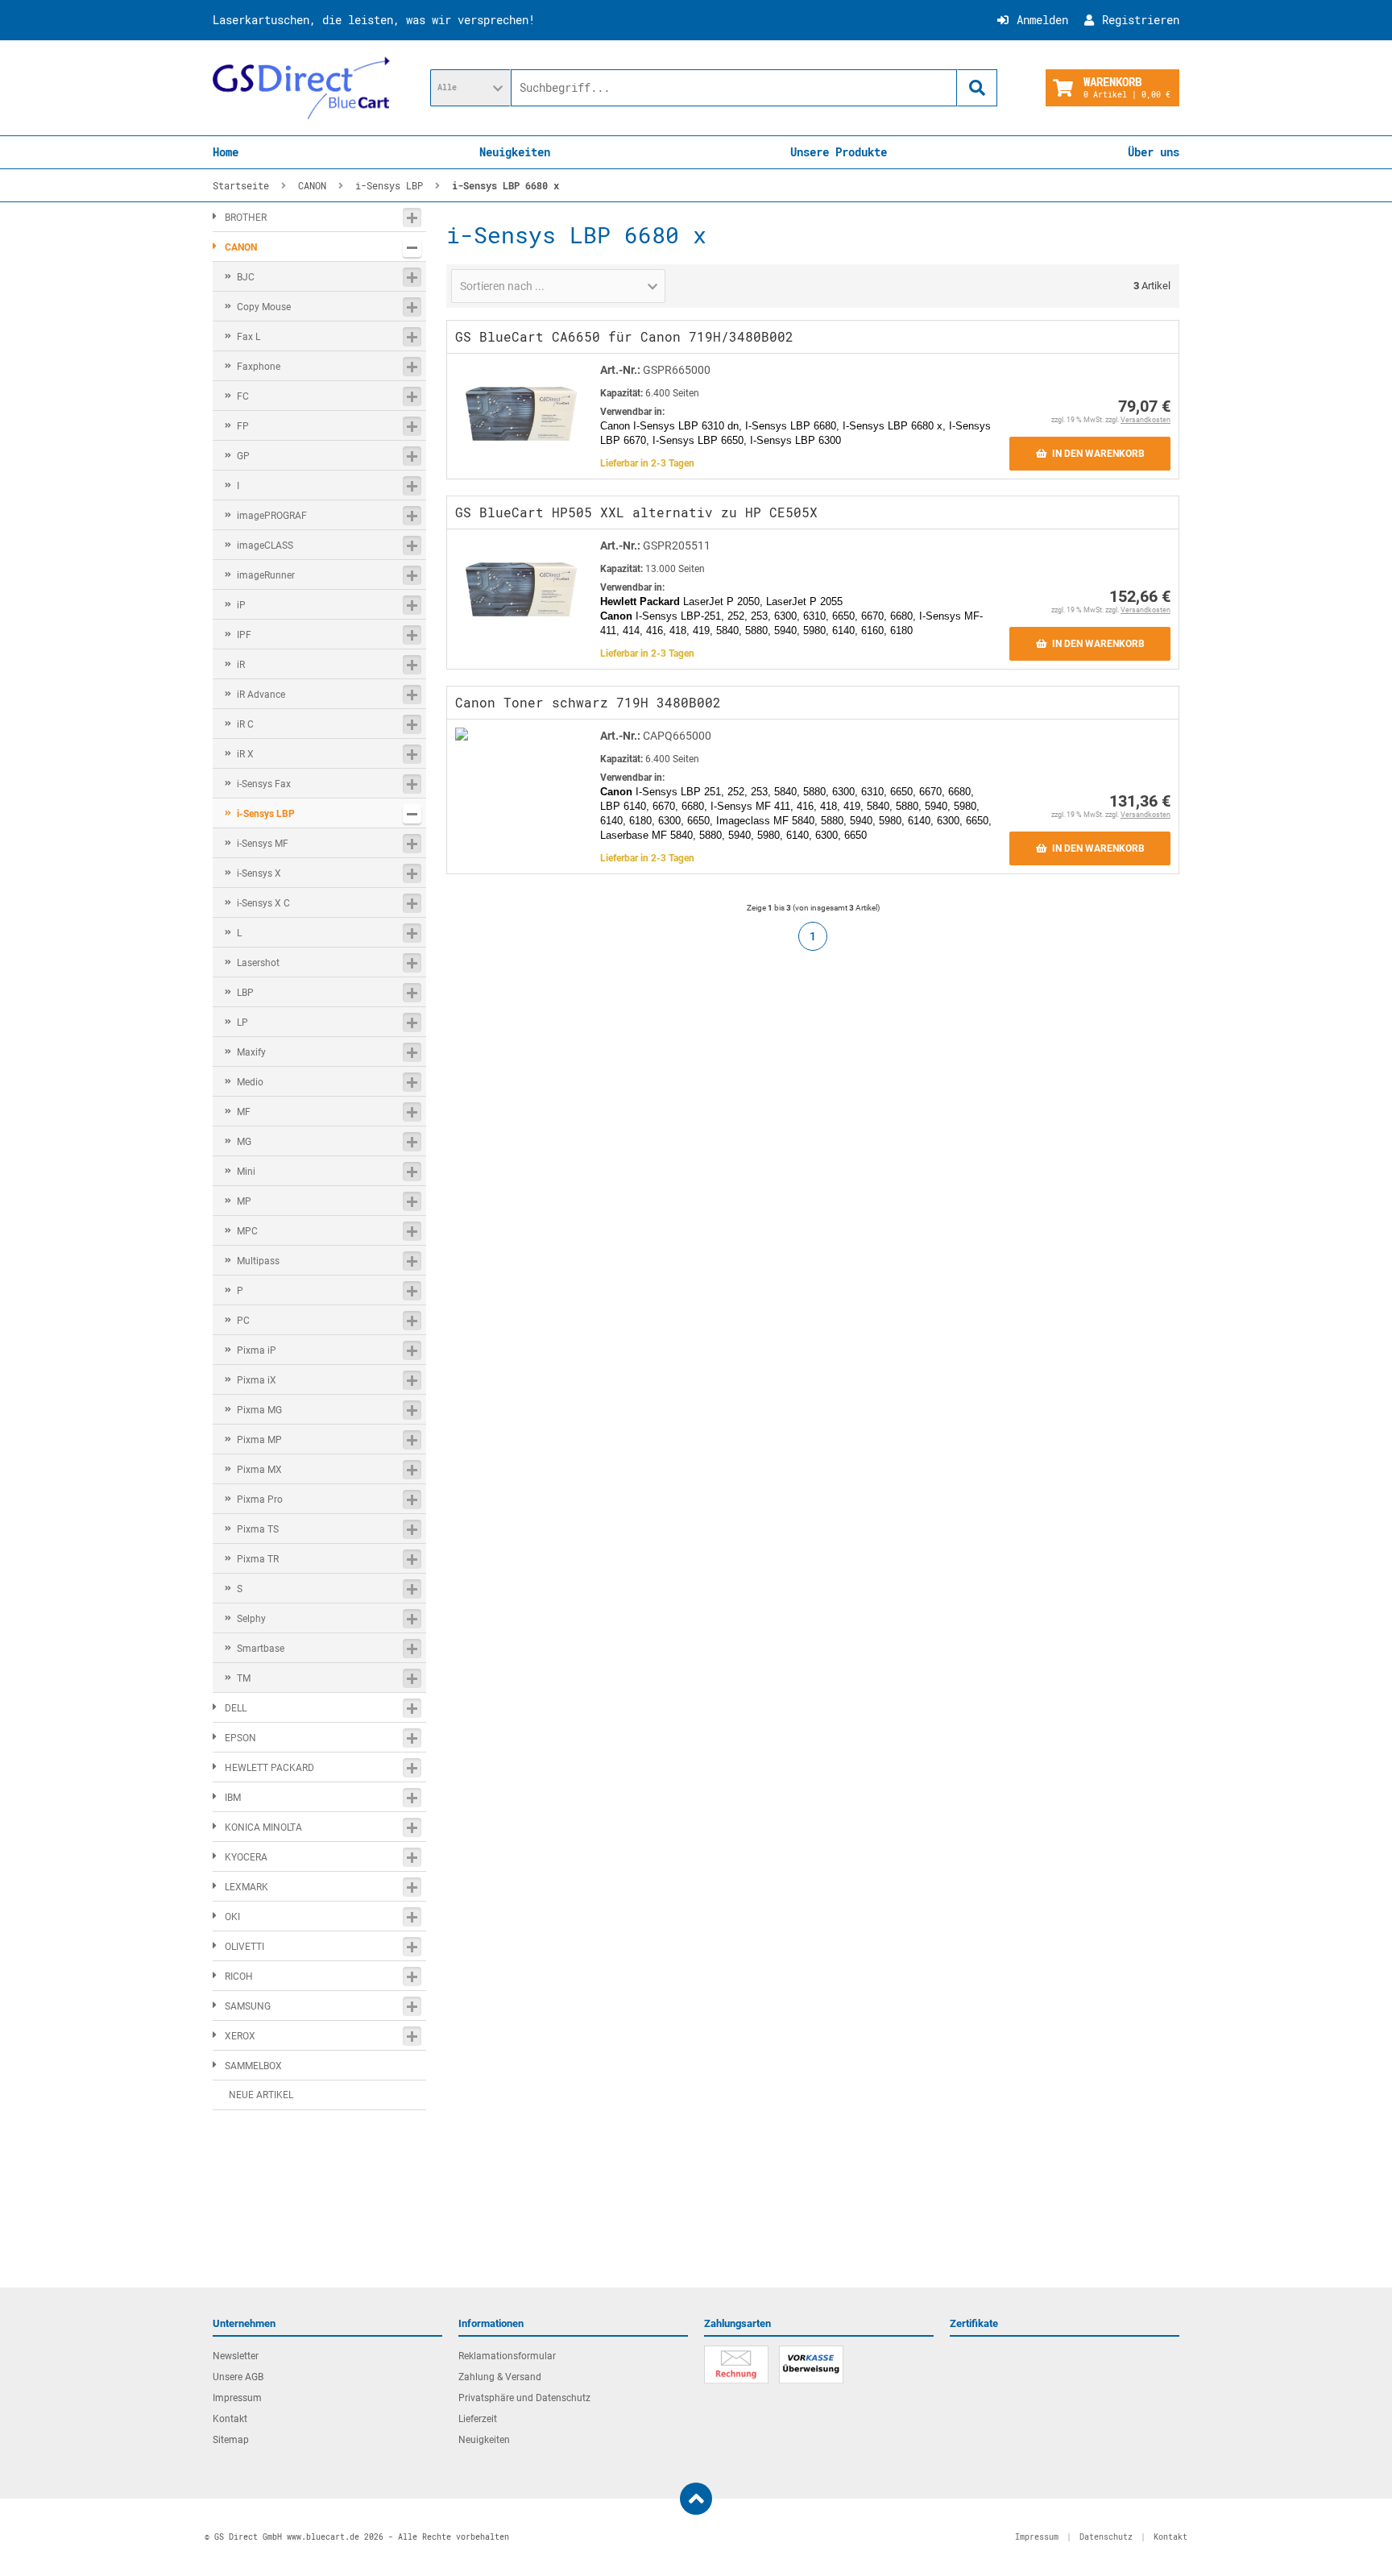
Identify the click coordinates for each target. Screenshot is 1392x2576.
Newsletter (236, 2356)
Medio (250, 1082)
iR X (245, 754)
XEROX (240, 2036)
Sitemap (231, 2440)
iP (241, 605)
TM (244, 1678)
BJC (246, 277)
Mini (246, 1172)
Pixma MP (259, 1440)
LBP (245, 993)
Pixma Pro (260, 1500)
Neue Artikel (261, 2095)
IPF (244, 635)
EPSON (240, 1738)
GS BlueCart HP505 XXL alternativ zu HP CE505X (636, 512)
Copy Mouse (264, 307)
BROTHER (246, 218)
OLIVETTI (244, 1947)
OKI (232, 1917)
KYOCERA (246, 1857)
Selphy (251, 1619)
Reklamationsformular (507, 2356)
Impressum (237, 2398)
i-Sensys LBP (266, 814)
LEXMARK (246, 1887)
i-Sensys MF (263, 844)
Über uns (1154, 152)
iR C (245, 724)
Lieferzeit (478, 2419)
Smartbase (261, 1649)
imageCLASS (265, 545)
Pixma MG (259, 1410)
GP (243, 456)
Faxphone (259, 367)
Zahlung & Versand (500, 2377)
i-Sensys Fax (264, 784)
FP (243, 426)
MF (244, 1112)
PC (243, 1321)
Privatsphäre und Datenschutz (524, 2398)
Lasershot (258, 963)
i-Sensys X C (263, 903)
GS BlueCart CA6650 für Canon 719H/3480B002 (624, 336)
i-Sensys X (259, 873)
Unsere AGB (238, 2377)
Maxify (251, 1052)
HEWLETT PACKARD (269, 1768)
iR (241, 665)
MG (244, 1142)
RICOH (239, 1977)
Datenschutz (1106, 2537)
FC (243, 396)
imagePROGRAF (272, 516)
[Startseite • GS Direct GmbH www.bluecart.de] (301, 88)
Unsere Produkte (839, 152)
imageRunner (266, 575)
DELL (236, 1708)
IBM (233, 1798)
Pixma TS (258, 1529)
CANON (241, 247)
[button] (470, 88)
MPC (247, 1231)
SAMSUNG (248, 2006)
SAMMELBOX (253, 2066)
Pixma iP (257, 1350)
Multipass (258, 1261)
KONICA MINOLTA (263, 1827)
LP (242, 1023)
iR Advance (261, 695)
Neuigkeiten (515, 152)
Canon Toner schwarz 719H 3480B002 (588, 702)
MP (244, 1201)
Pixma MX (259, 1470)
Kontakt (230, 2419)
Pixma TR (258, 1559)
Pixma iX (257, 1380)
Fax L (249, 337)
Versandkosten (1145, 420)
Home (226, 152)
